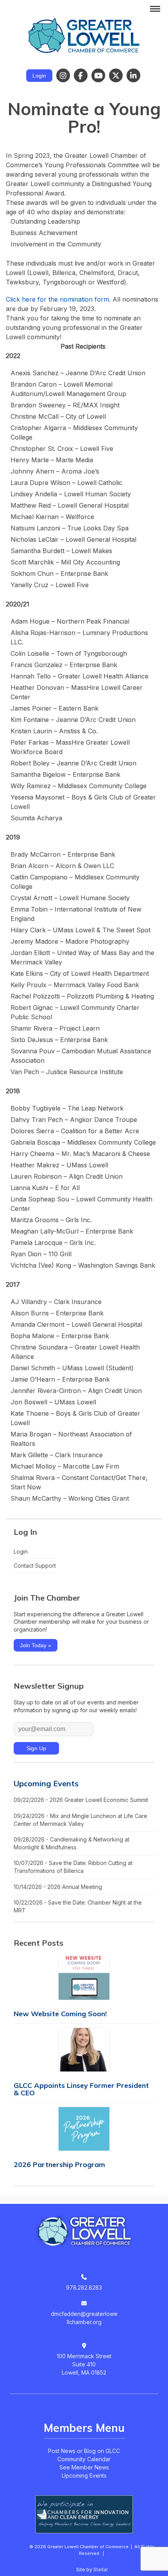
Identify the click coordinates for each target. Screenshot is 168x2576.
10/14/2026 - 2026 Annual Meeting (58, 1887)
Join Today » (36, 1645)
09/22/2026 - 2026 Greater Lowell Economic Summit (81, 1800)
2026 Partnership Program (59, 2164)
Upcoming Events (46, 1783)
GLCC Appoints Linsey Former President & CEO (81, 2089)
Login (39, 76)
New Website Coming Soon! (60, 2014)
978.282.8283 (84, 2287)
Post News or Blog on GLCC (84, 2451)
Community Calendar (84, 2459)
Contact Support (35, 1566)
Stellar (101, 2570)
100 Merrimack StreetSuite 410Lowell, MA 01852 (84, 2364)
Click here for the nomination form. (58, 299)
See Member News (84, 2467)
